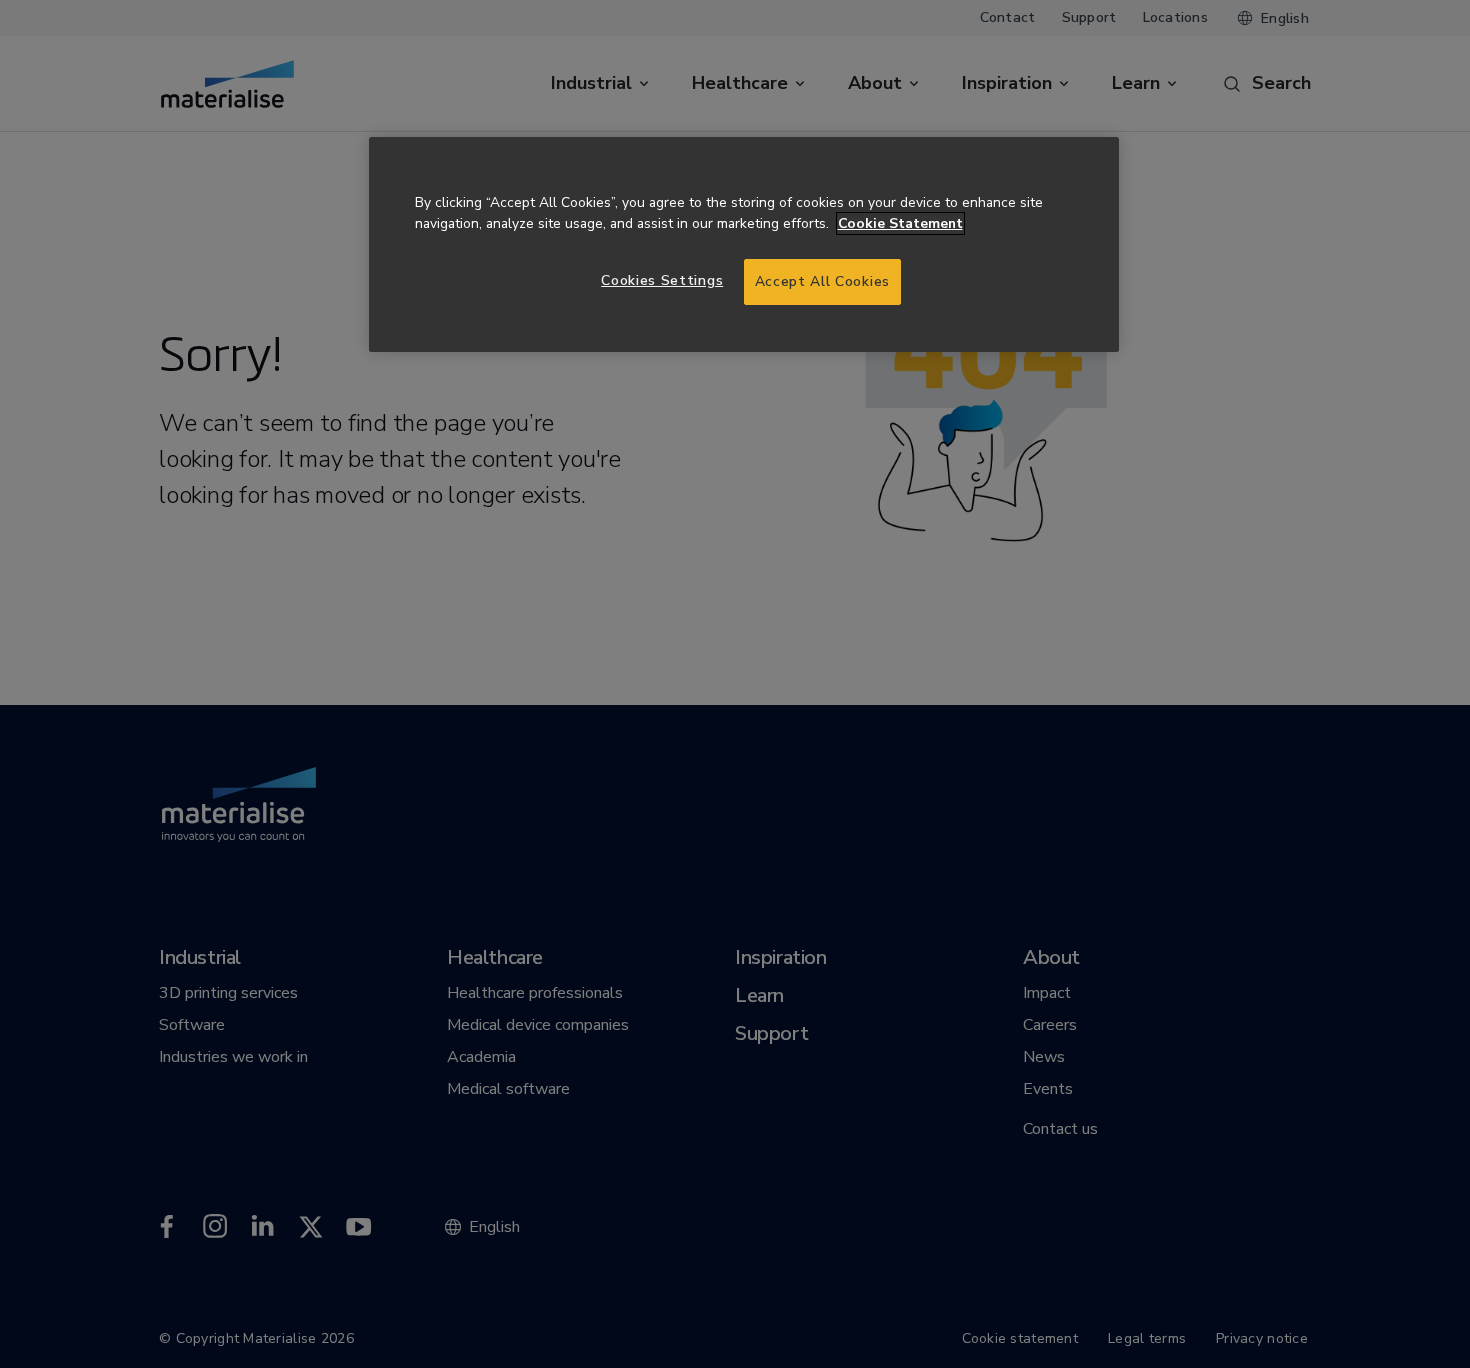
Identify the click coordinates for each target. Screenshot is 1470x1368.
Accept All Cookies (822, 281)
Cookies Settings (662, 280)
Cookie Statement (900, 223)
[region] (744, 244)
